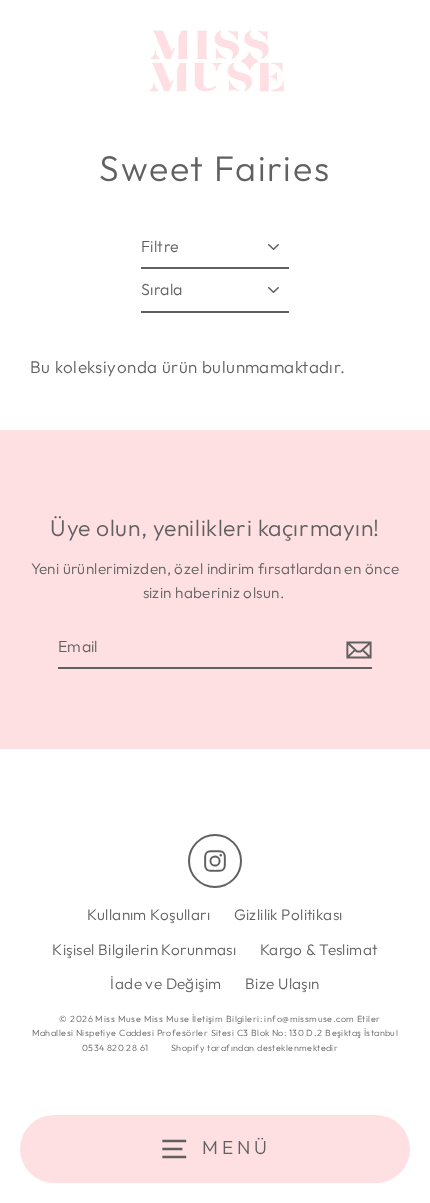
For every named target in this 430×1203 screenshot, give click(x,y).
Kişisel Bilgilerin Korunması (144, 949)
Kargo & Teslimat (319, 949)
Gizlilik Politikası (288, 914)
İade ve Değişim (165, 983)
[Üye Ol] (356, 648)
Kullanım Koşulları (148, 914)
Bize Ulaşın (282, 983)
